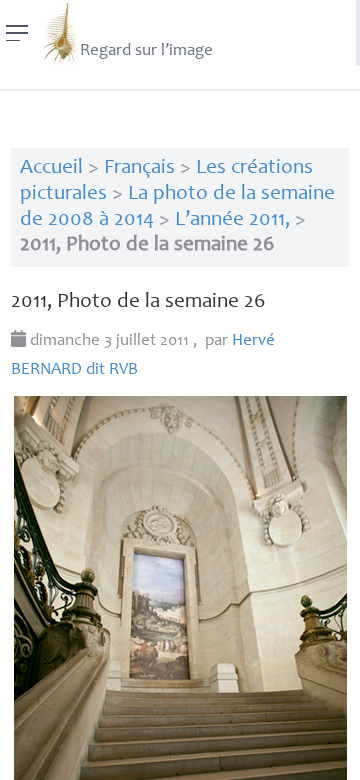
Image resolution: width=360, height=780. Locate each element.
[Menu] (17, 33)
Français (139, 168)
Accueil (51, 168)
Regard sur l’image (146, 51)
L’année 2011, (232, 220)
